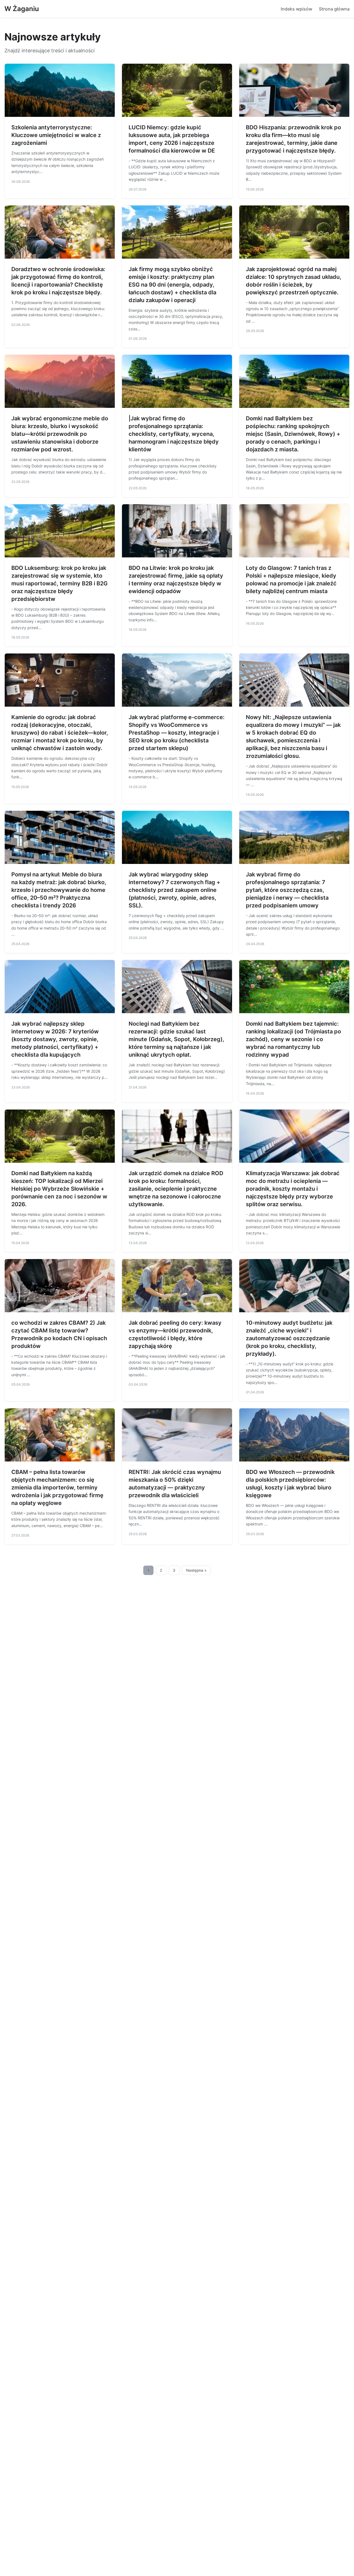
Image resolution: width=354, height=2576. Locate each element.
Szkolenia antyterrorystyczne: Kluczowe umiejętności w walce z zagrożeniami (56, 135)
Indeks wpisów (296, 9)
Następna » (196, 1570)
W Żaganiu (22, 9)
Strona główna (334, 9)
